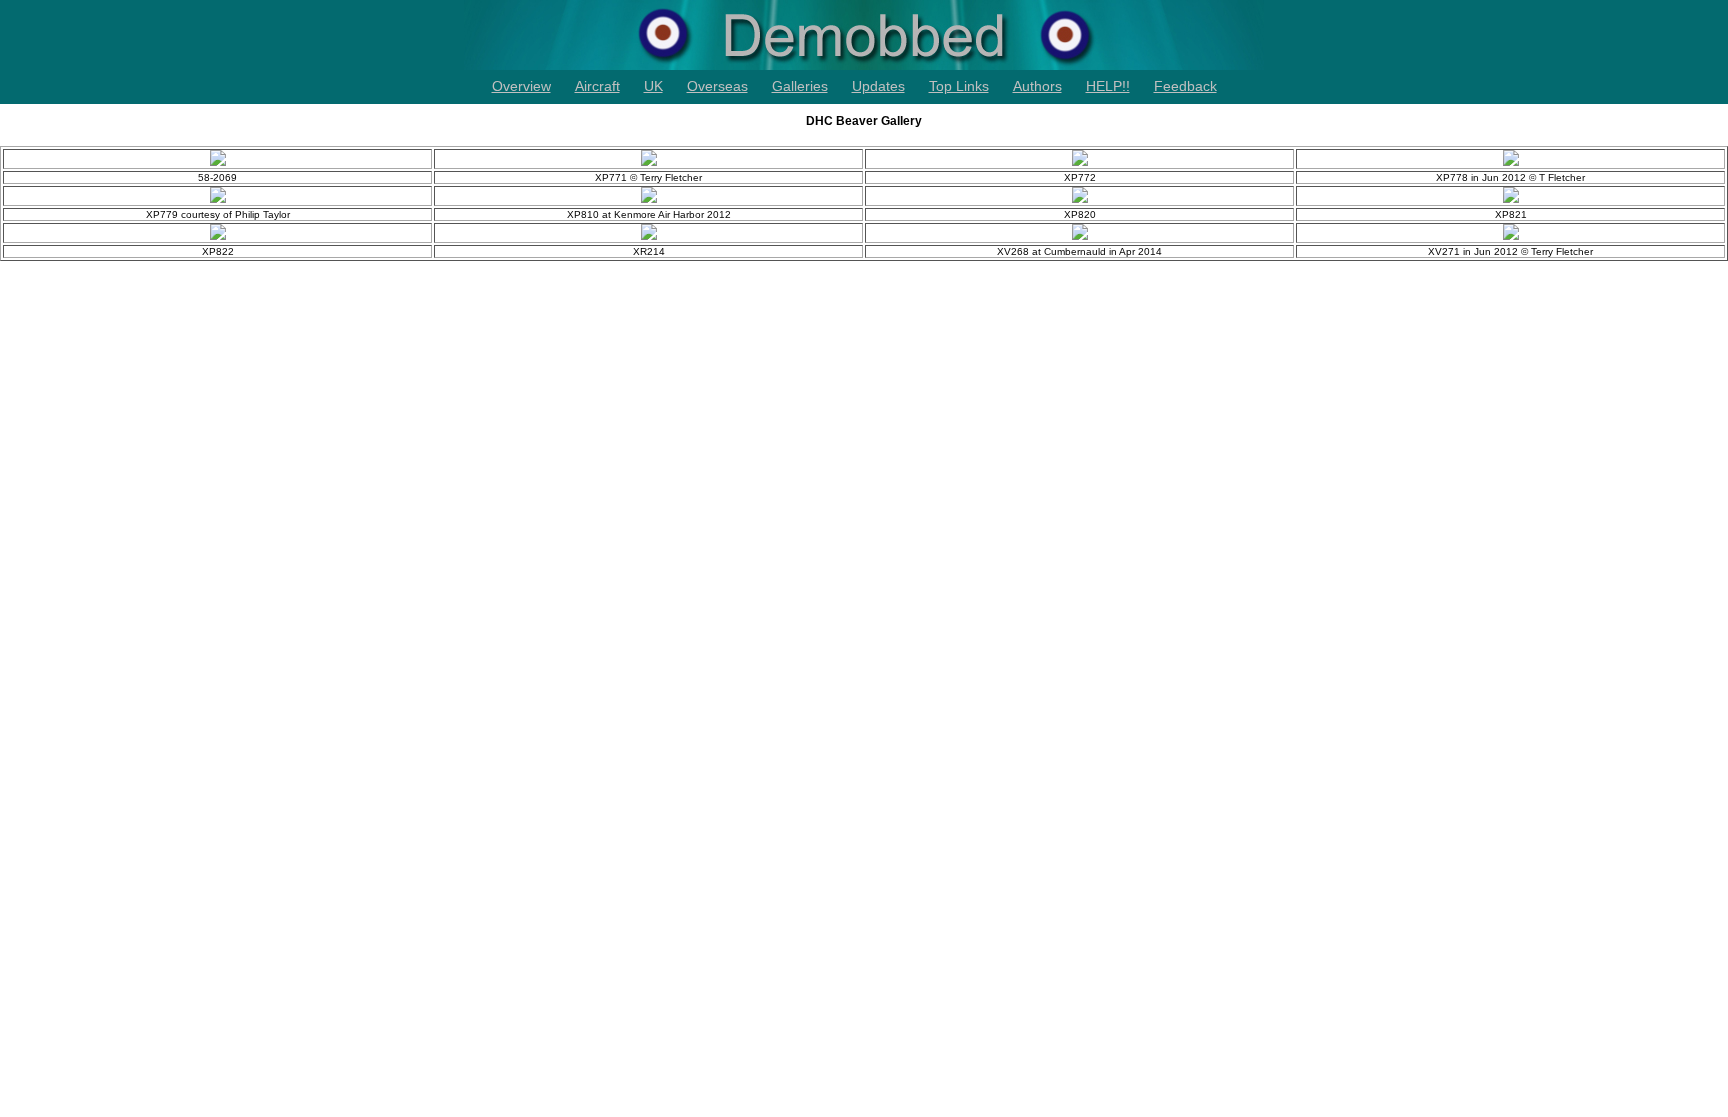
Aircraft (597, 86)
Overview (521, 86)
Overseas (717, 86)
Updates (878, 86)
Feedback (1185, 86)
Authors (1037, 86)
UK (653, 86)
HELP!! (1108, 86)
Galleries (800, 86)
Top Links (959, 86)
